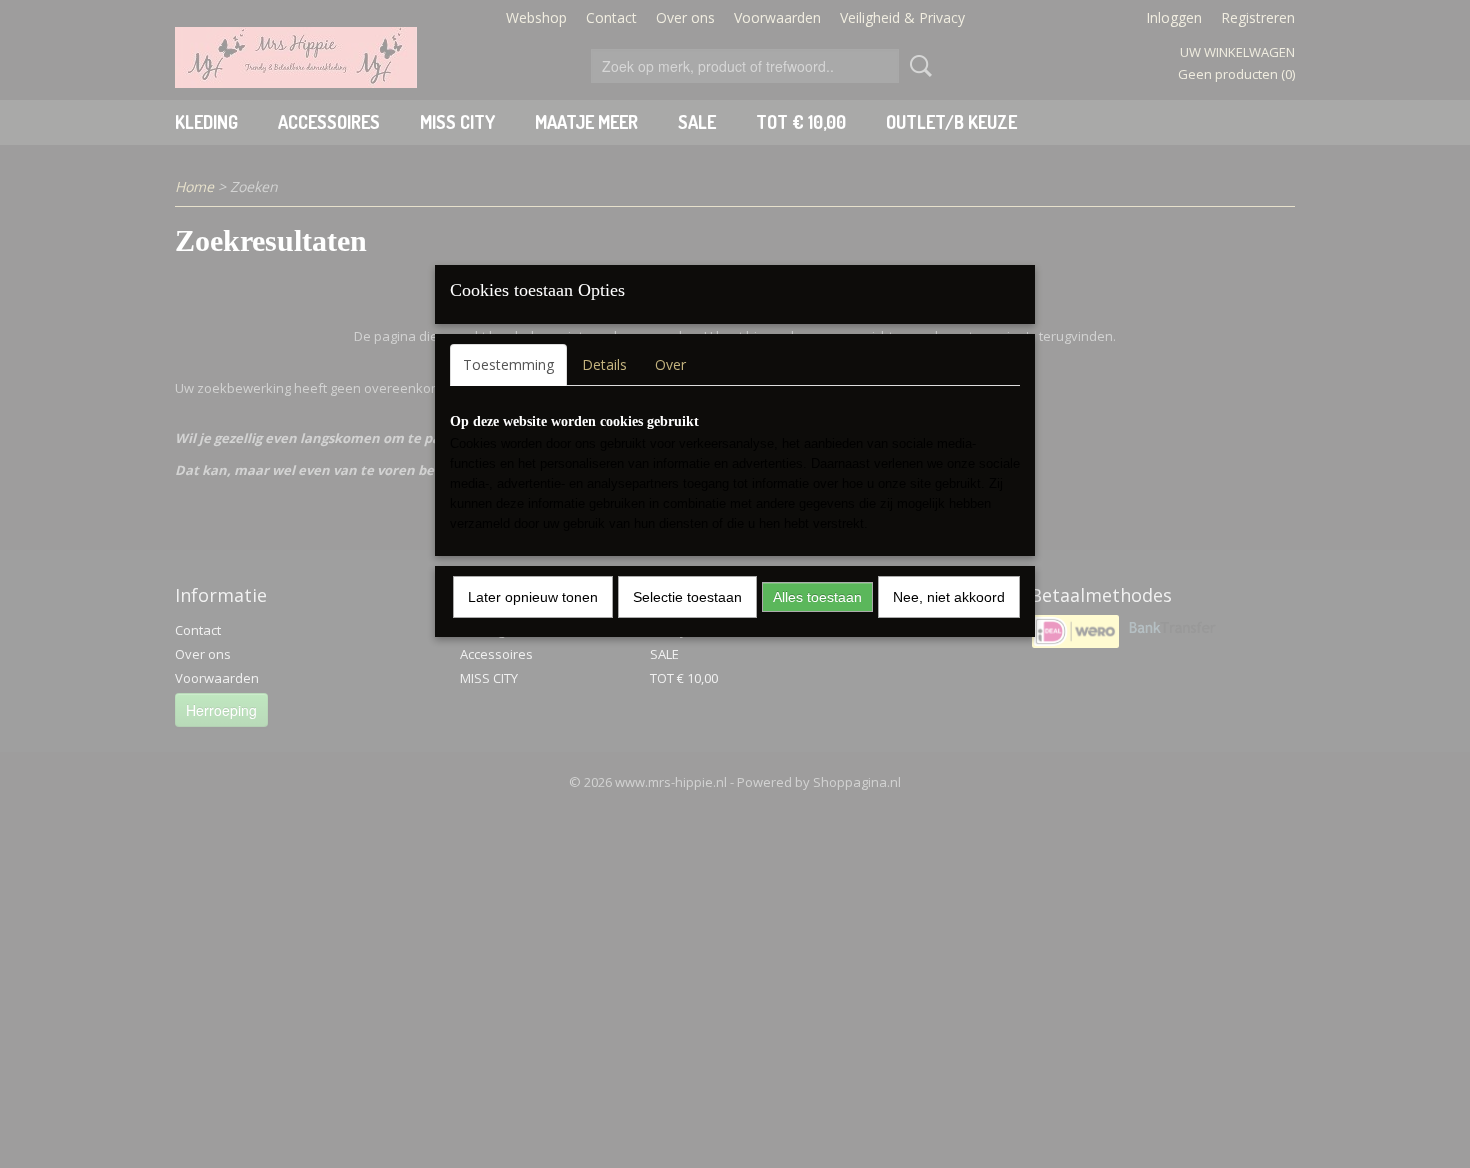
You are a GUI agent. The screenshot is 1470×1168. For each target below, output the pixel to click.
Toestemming (508, 364)
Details (604, 364)
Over (670, 364)
